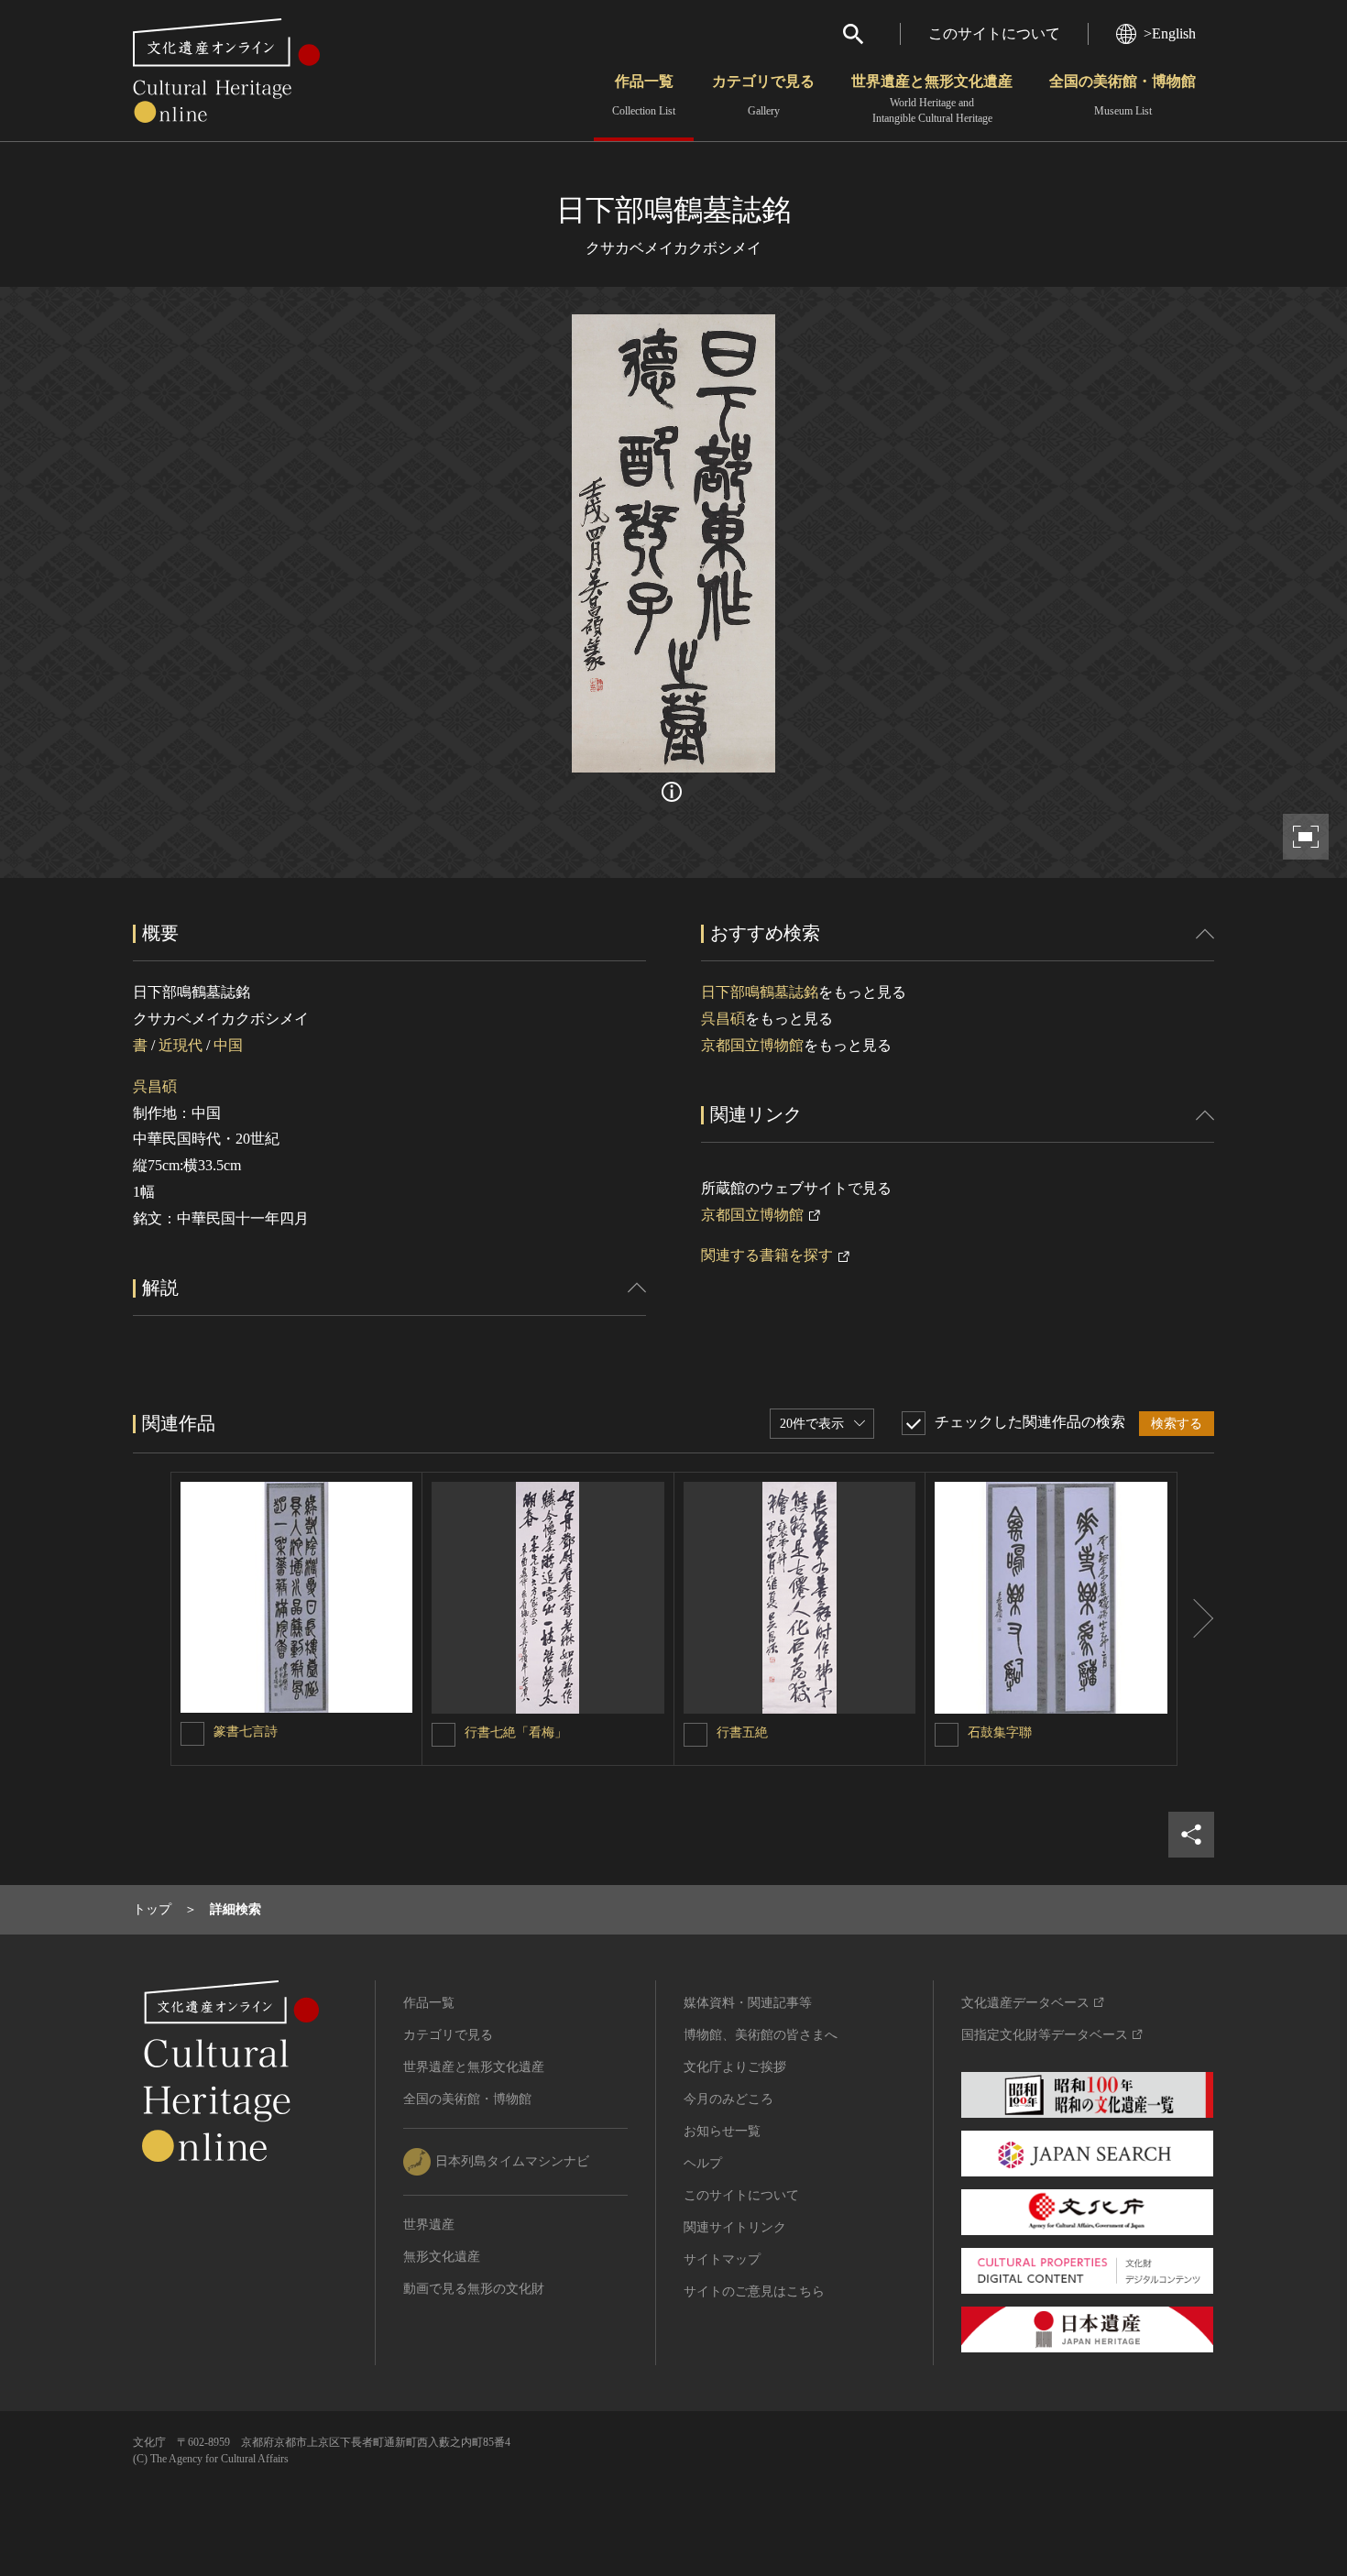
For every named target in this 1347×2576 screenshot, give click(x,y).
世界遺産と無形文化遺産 (932, 99)
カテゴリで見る (763, 95)
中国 (228, 1045)
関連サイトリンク (735, 2227)
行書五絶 (742, 1732)
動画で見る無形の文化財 (474, 2289)
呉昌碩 (155, 1086)
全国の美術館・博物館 (1122, 95)
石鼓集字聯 (1000, 1732)
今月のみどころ (728, 2099)
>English (1170, 33)
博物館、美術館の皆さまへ (761, 2035)
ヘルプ (703, 2163)
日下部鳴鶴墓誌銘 (760, 992)
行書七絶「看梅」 (516, 1732)
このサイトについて (994, 33)
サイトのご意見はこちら (754, 2291)
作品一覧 (644, 95)
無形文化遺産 (442, 2257)
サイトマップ (722, 2259)
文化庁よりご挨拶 (735, 2067)
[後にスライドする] (1196, 1619)
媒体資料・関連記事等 (748, 2003)
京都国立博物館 (752, 1045)
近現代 (181, 1045)
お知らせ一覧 (722, 2131)
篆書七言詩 (246, 1732)
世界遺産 (429, 2225)
